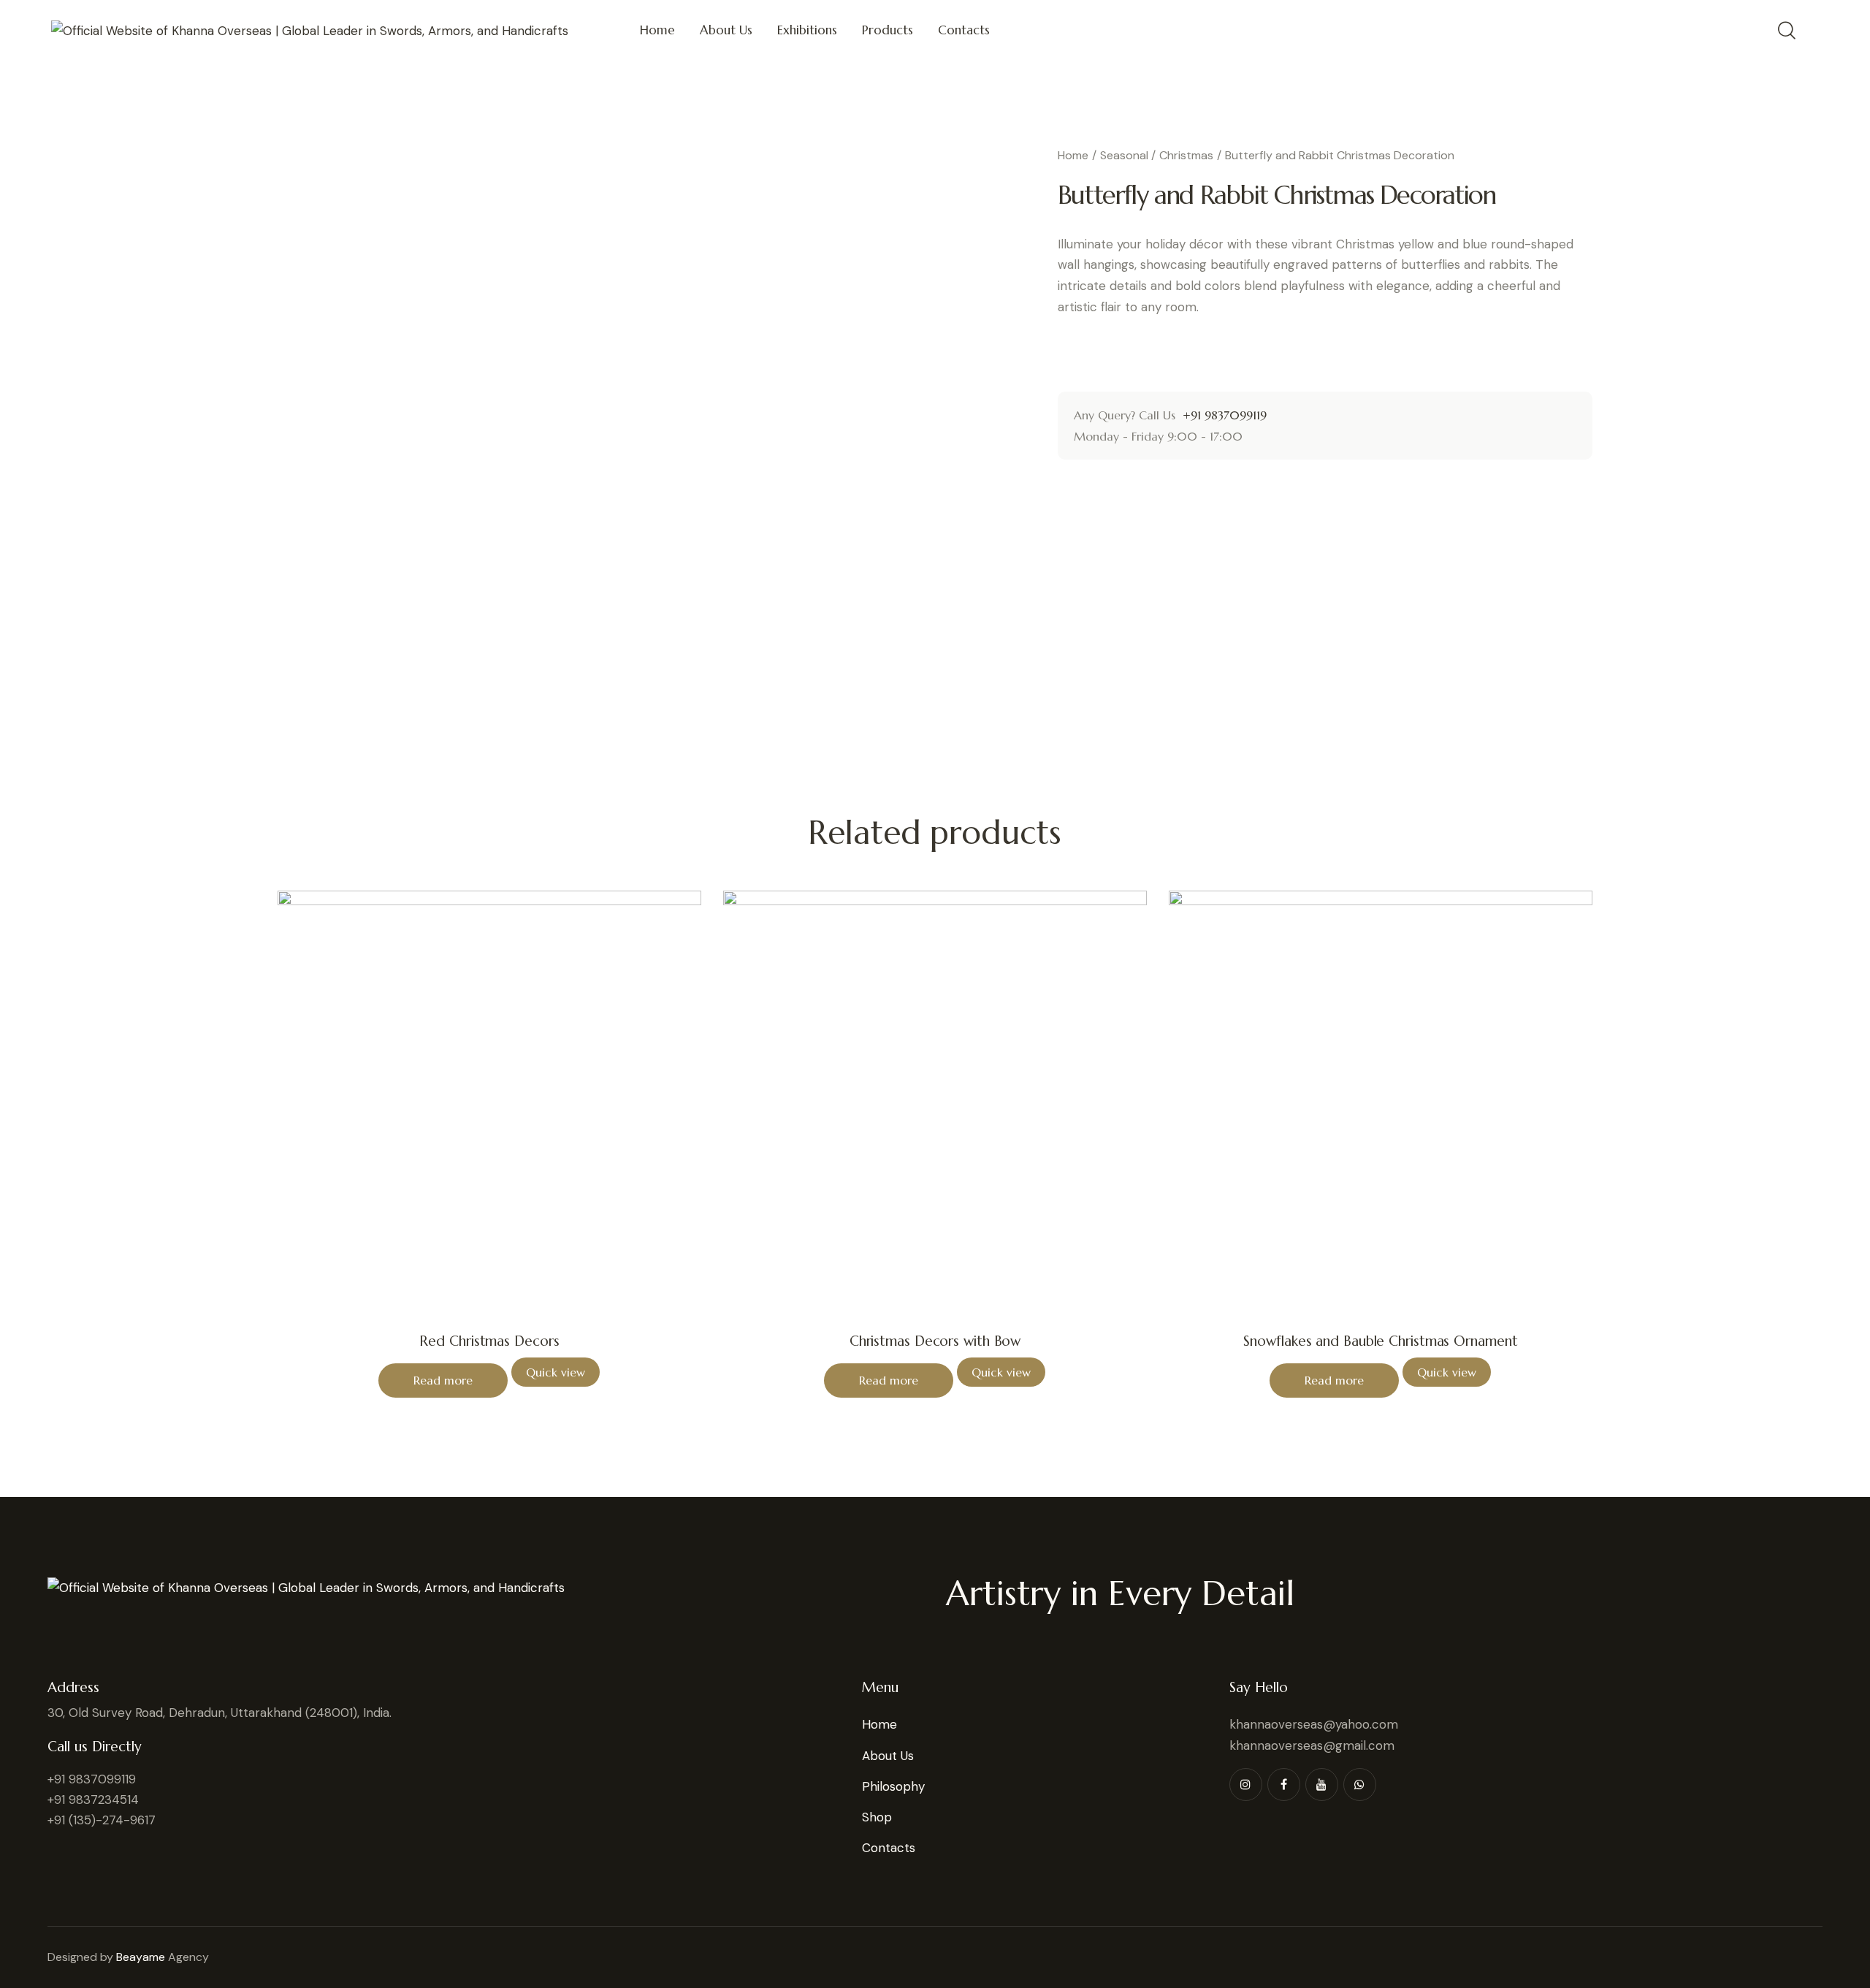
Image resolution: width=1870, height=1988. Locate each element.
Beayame (141, 1957)
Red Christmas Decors (489, 1341)
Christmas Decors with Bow (935, 1341)
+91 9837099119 (1223, 415)
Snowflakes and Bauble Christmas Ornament (1380, 1341)
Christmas (1186, 155)
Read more (443, 1380)
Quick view (556, 1372)
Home (1073, 155)
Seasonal (1124, 155)
